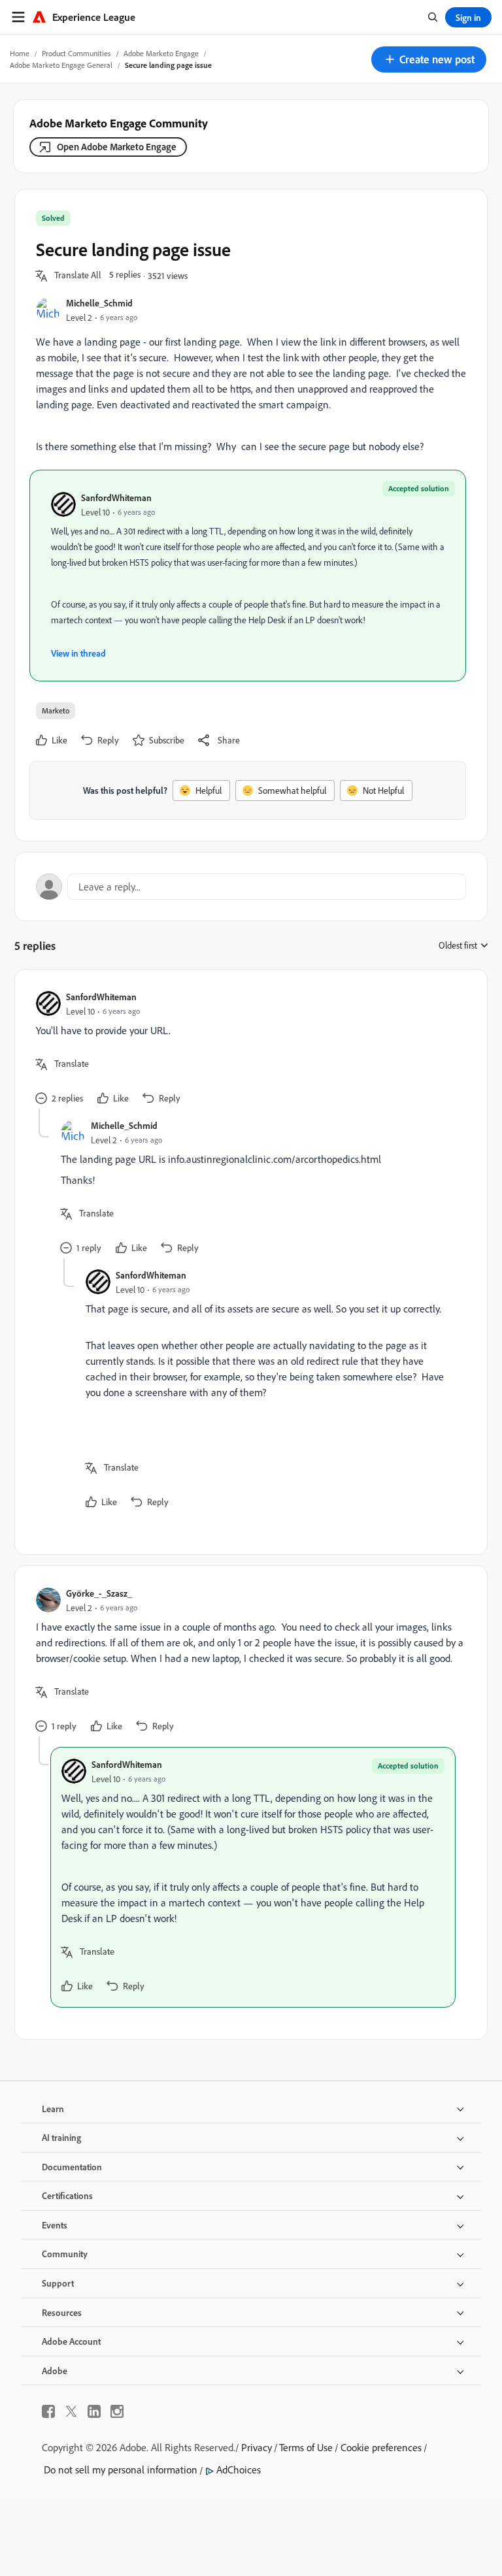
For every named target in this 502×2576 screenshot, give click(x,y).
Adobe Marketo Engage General (61, 65)
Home (20, 53)
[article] (248, 1050)
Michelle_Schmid (99, 303)
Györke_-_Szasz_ (99, 1593)
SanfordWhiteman (116, 497)
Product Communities (76, 53)
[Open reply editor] (251, 887)
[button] (429, 59)
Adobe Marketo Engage (161, 53)
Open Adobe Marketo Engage (117, 147)
